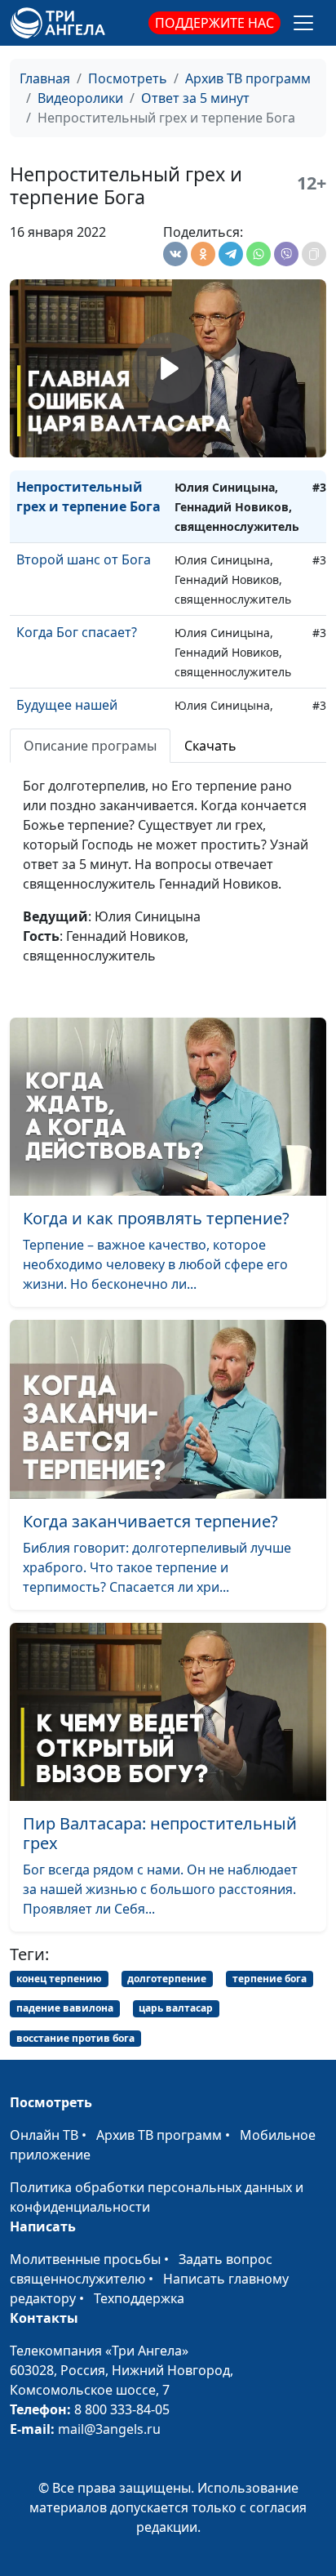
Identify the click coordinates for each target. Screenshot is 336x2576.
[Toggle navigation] (303, 23)
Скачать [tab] (210, 746)
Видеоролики (80, 98)
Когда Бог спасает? (77, 632)
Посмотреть (128, 78)
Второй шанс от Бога (84, 559)
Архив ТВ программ (248, 78)
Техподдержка (139, 2298)
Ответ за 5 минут (195, 98)
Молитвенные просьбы (85, 2259)
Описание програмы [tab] (90, 746)
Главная (45, 78)
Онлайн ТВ (44, 2135)
